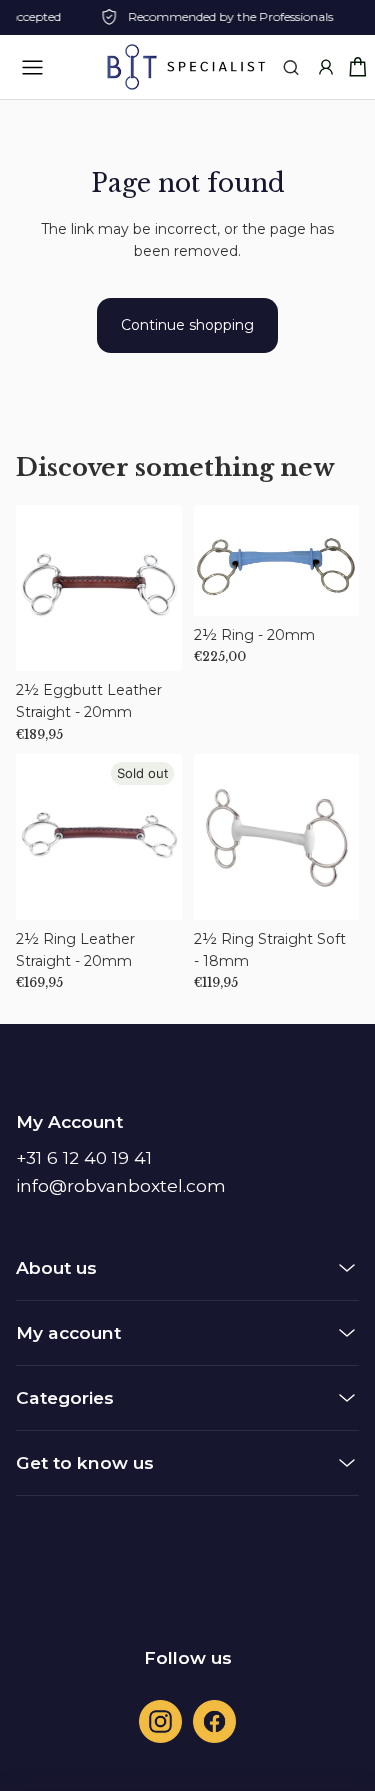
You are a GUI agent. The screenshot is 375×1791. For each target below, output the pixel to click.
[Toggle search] (290, 67)
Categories (65, 1397)
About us (56, 1267)
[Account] (325, 67)
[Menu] (32, 67)
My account (68, 1332)
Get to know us (85, 1462)
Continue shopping (187, 325)
